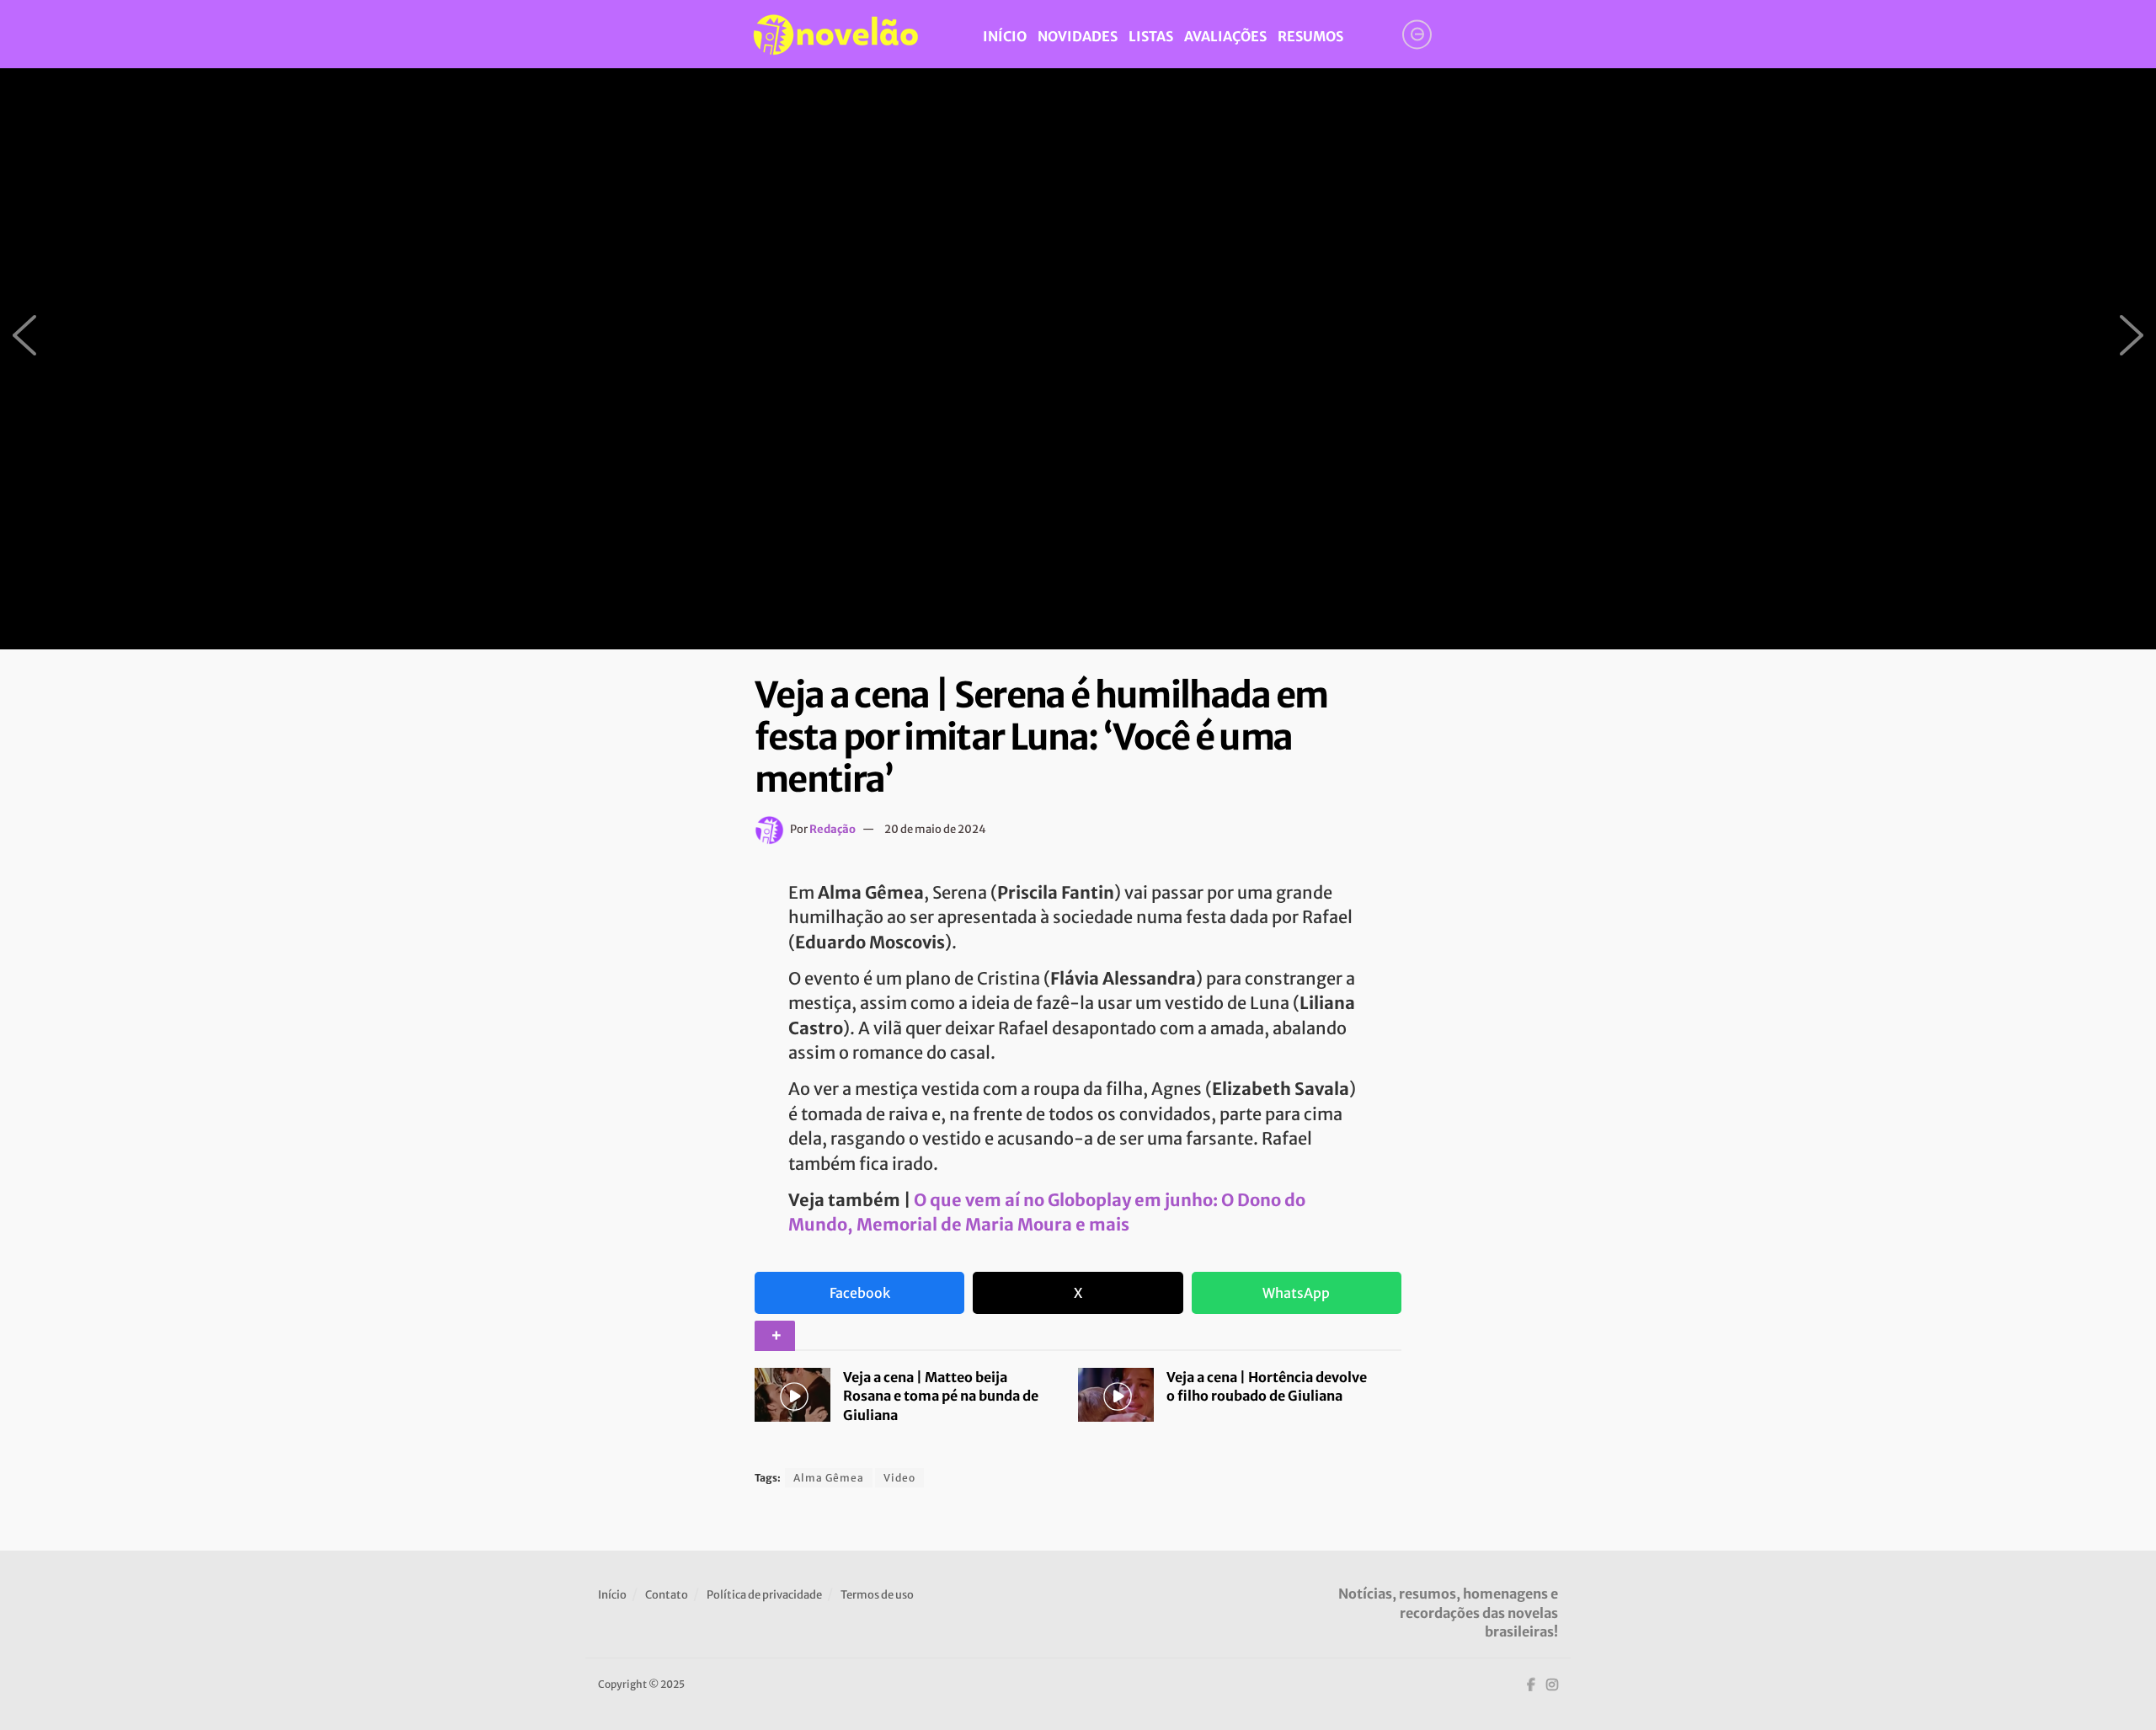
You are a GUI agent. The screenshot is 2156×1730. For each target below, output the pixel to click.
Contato (667, 1595)
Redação (833, 829)
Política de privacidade (764, 1595)
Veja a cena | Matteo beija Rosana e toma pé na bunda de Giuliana (941, 1396)
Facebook (860, 1293)
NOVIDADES (1078, 36)
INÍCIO (1005, 36)
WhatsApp (1296, 1293)
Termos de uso (877, 1595)
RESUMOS (1310, 36)
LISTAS (1151, 36)
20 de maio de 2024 (935, 829)
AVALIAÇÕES (1225, 36)
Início (612, 1595)
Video (899, 1478)
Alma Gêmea (829, 1478)
